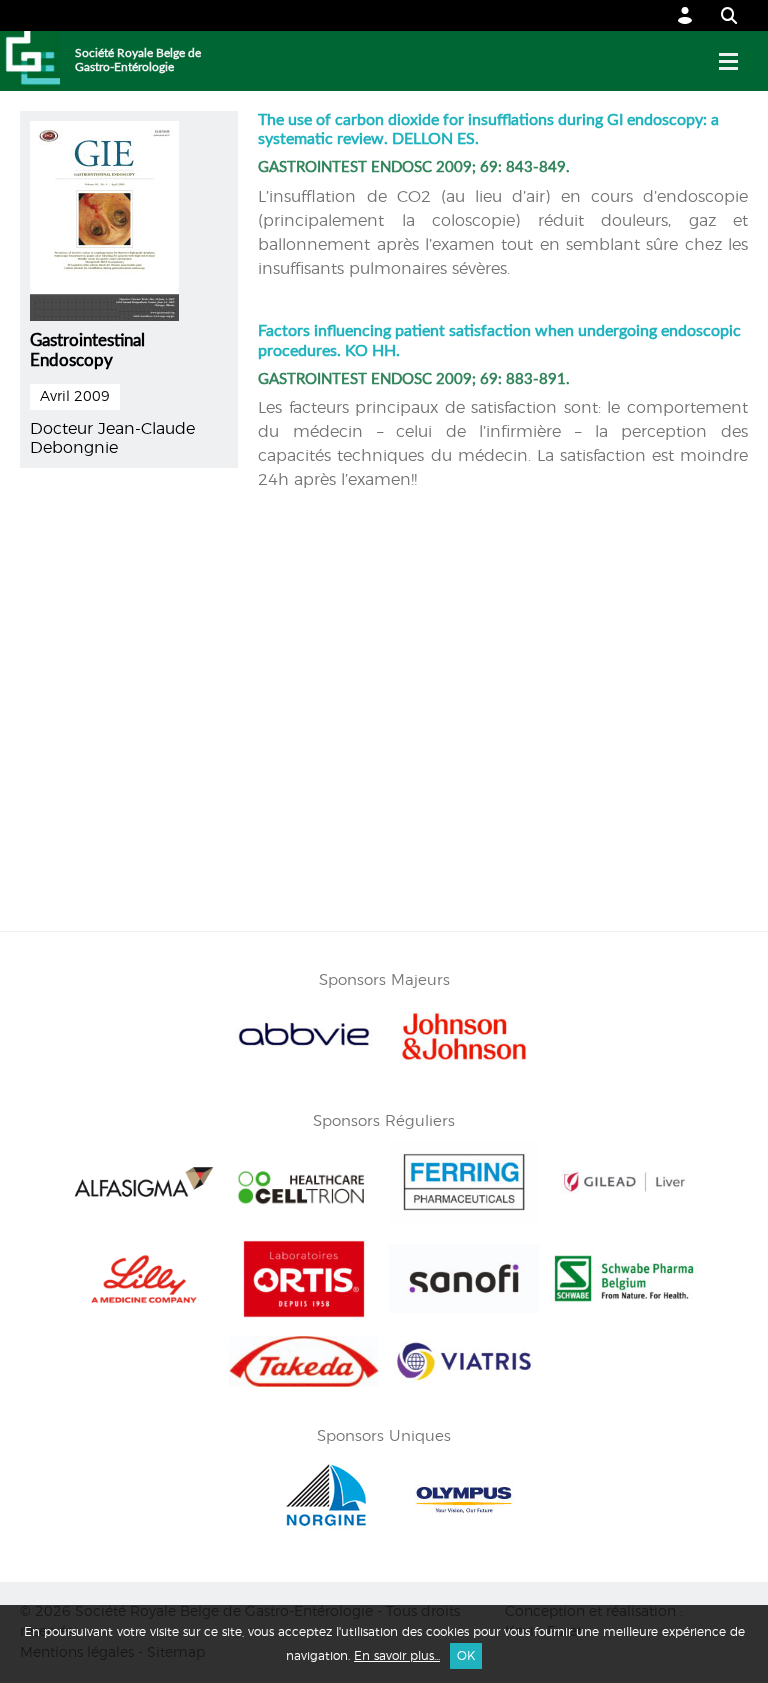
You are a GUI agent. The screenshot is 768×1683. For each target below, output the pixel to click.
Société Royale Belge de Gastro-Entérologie (138, 60)
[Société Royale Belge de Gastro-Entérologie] (30, 61)
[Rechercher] (719, 15)
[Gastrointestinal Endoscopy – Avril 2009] (104, 218)
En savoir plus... (397, 1656)
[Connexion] (685, 15)
